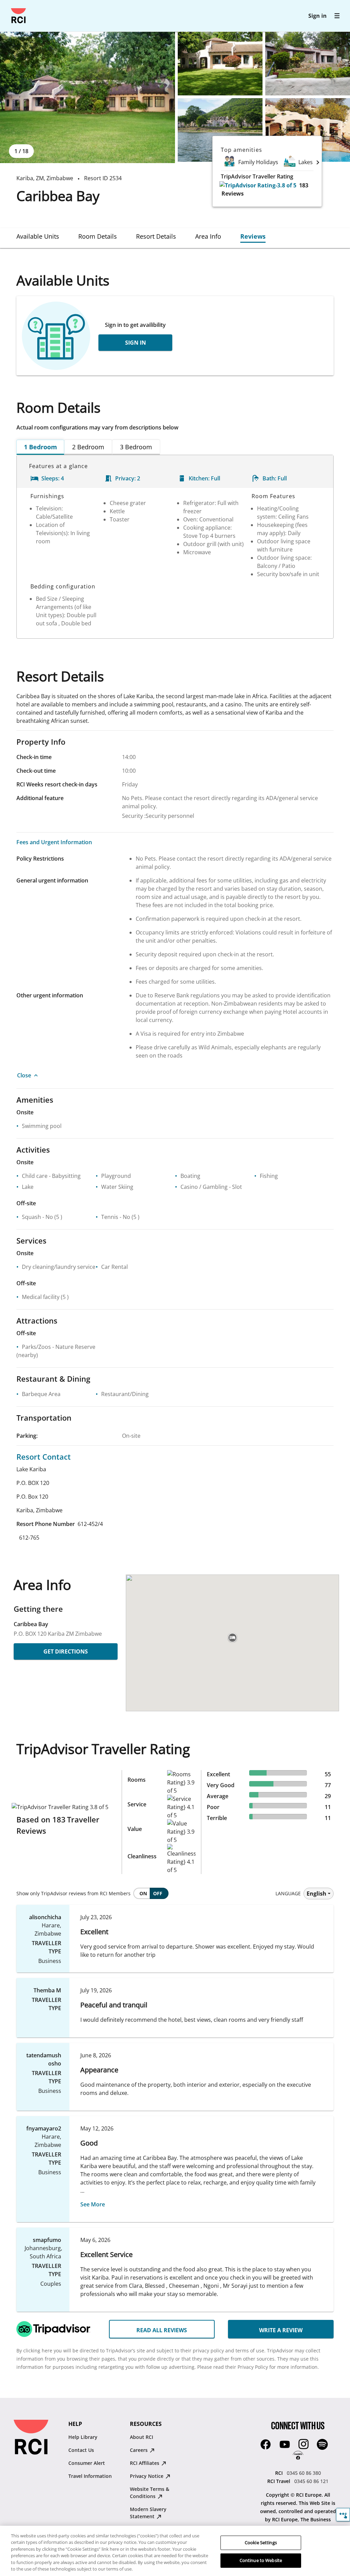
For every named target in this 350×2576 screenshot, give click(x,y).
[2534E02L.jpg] (220, 64)
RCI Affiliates (145, 2463)
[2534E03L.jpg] (308, 64)
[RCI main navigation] (337, 16)
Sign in (318, 16)
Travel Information (90, 2476)
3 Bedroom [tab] (136, 447)
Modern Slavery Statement (148, 2513)
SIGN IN (136, 343)
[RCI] (18, 16)
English (317, 1894)
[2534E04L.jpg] (220, 130)
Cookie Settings (261, 2542)
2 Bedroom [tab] (88, 447)
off (158, 1893)
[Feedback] (343, 2515)
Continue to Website (261, 2560)
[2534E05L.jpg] (308, 130)
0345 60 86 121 (311, 2481)
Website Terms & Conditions (150, 2493)
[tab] (38, 236)
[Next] (318, 162)
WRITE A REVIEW (281, 2330)
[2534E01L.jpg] (87, 97)
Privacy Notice (147, 2476)
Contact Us (81, 2450)
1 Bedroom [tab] (41, 447)
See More (93, 2204)
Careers (139, 2450)
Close (24, 1075)
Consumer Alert (87, 2463)
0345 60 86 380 (304, 2473)
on (143, 1893)
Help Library (83, 2437)
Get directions (66, 1651)
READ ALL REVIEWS (162, 2330)
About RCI (142, 2437)
